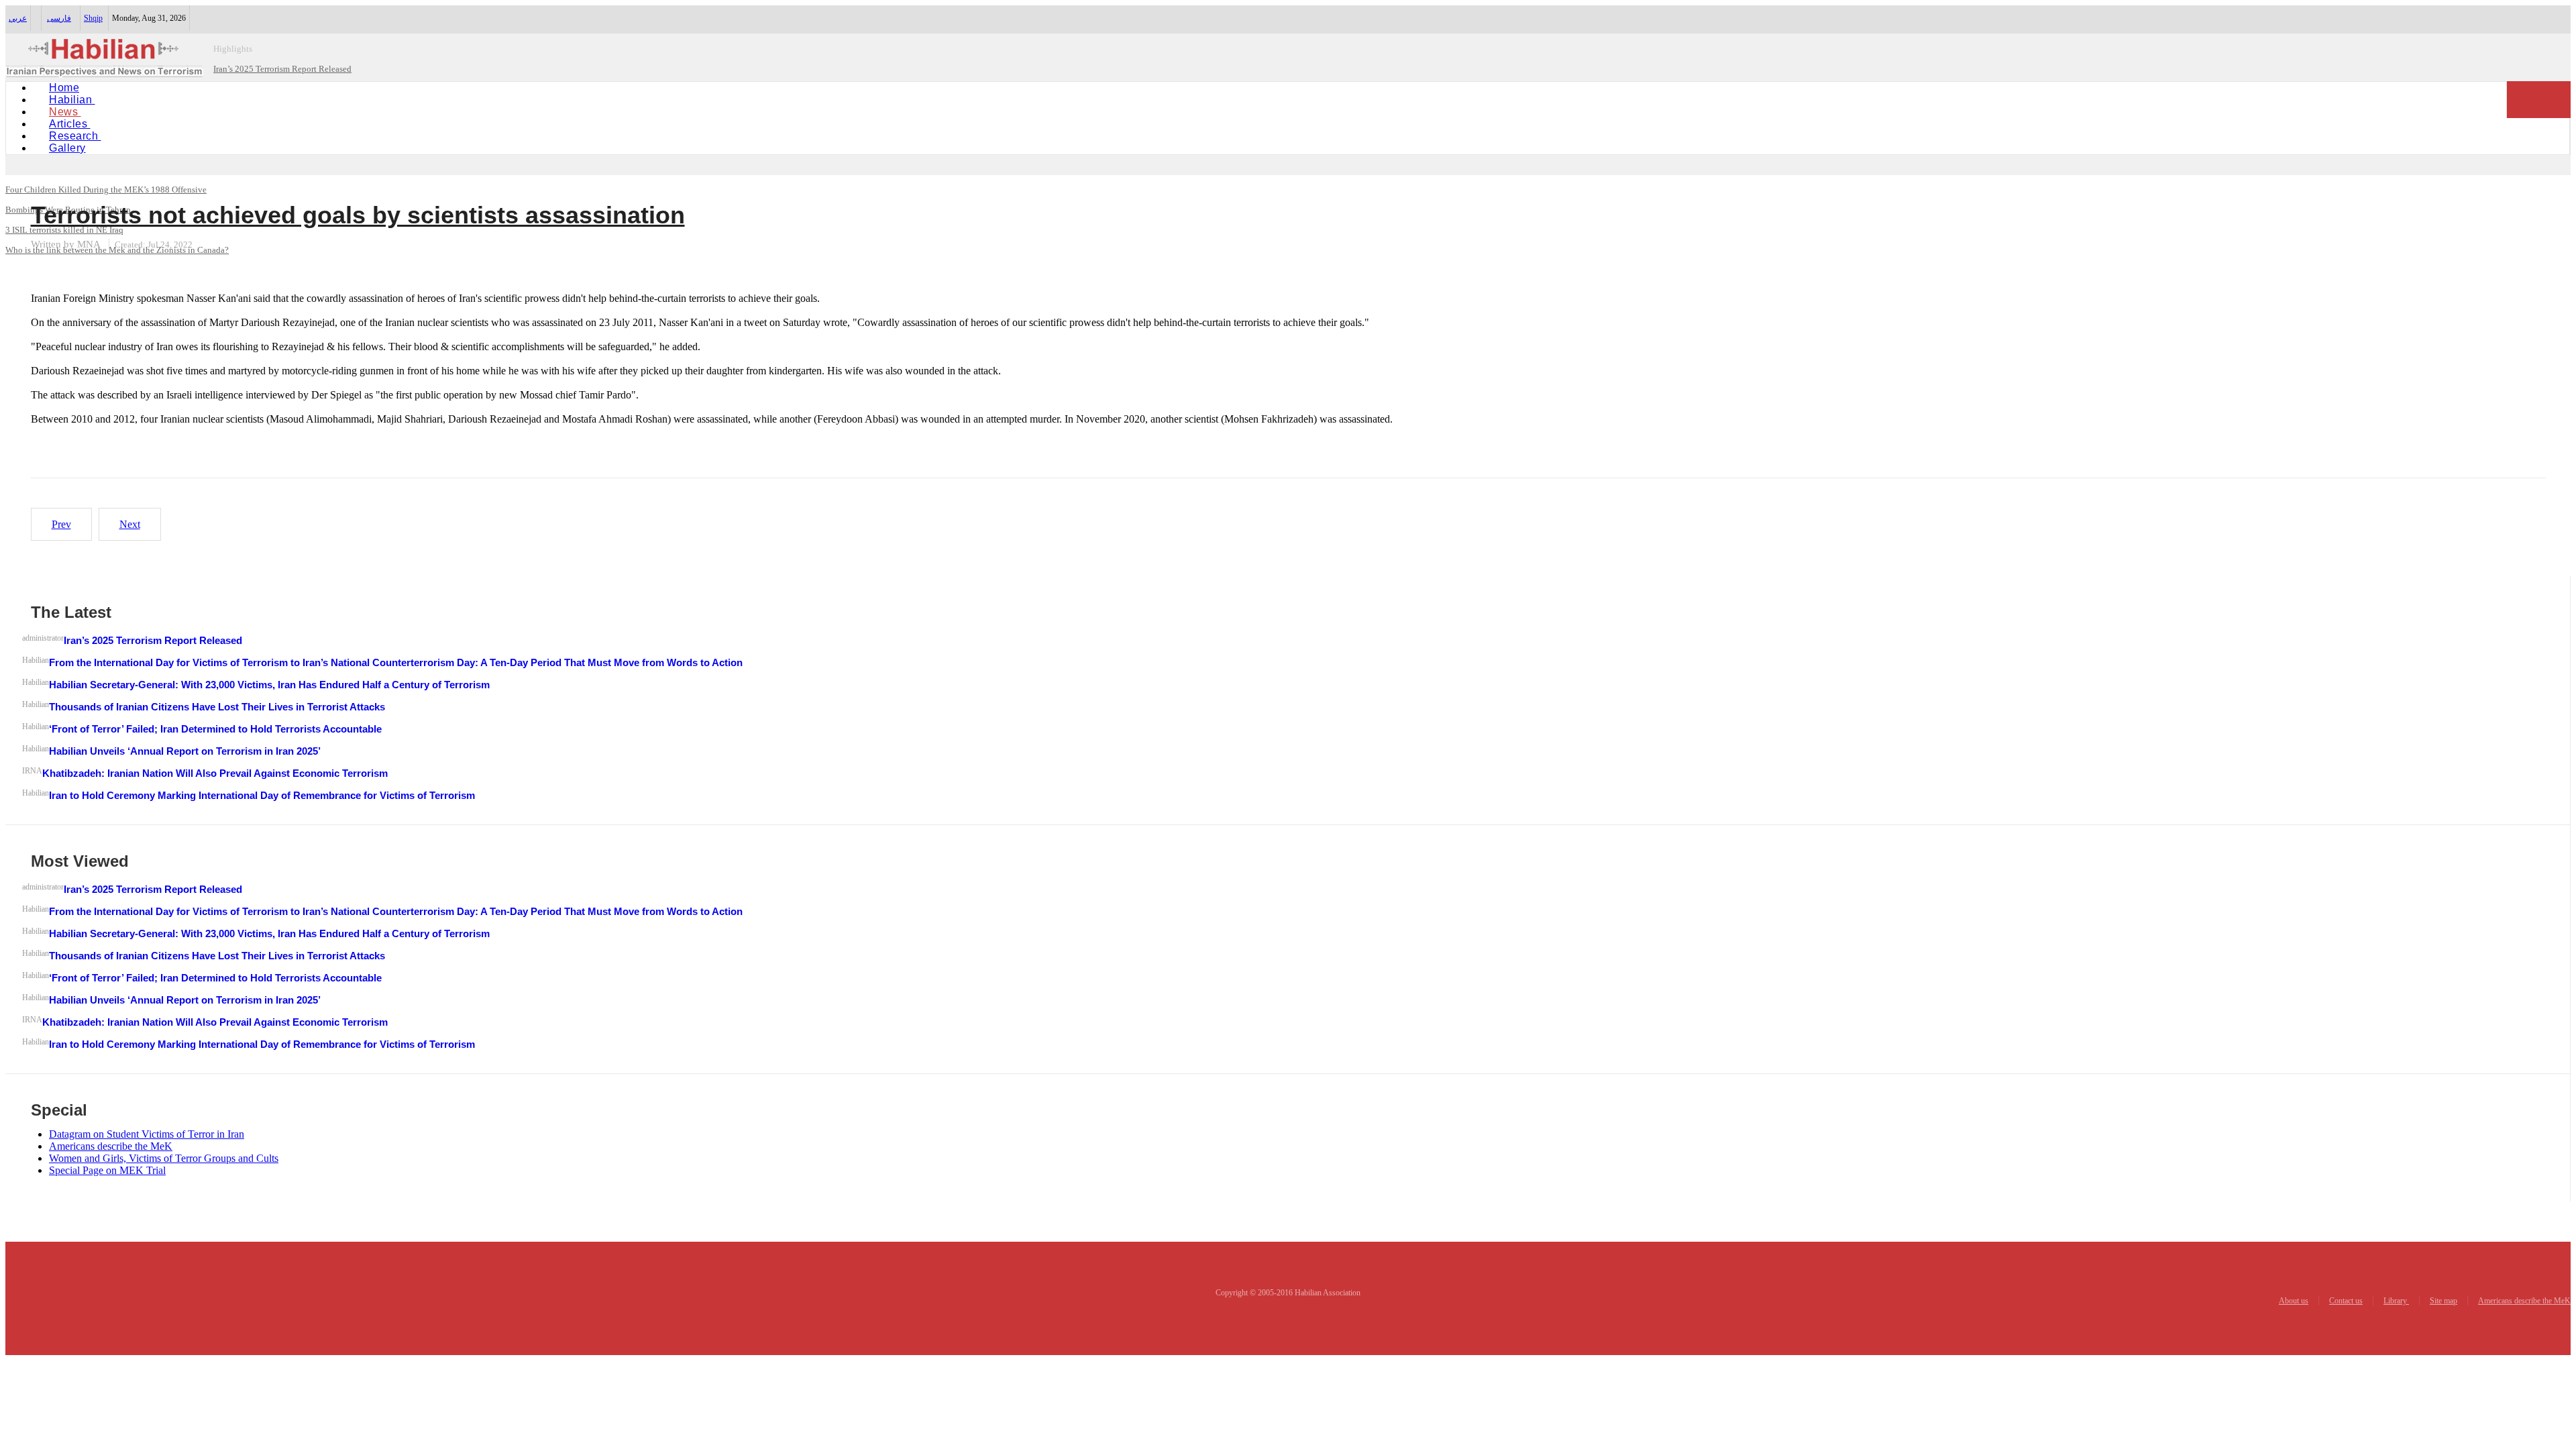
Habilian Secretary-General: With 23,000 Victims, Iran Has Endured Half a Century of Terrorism (269, 685)
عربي (18, 18)
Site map (2444, 1301)
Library (2396, 1301)
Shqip (93, 18)
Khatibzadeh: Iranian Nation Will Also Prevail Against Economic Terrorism (215, 773)
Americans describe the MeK (2524, 1301)
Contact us (2346, 1301)
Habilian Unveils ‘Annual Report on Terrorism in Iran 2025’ (185, 751)
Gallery (67, 148)
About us (2294, 1301)
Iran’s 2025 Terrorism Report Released (153, 640)
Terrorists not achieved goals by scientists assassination (358, 215)
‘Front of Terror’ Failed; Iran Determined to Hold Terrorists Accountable (215, 729)
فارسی (59, 18)
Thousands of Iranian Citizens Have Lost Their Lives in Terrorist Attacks (217, 707)
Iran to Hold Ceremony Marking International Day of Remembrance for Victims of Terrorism (262, 795)
